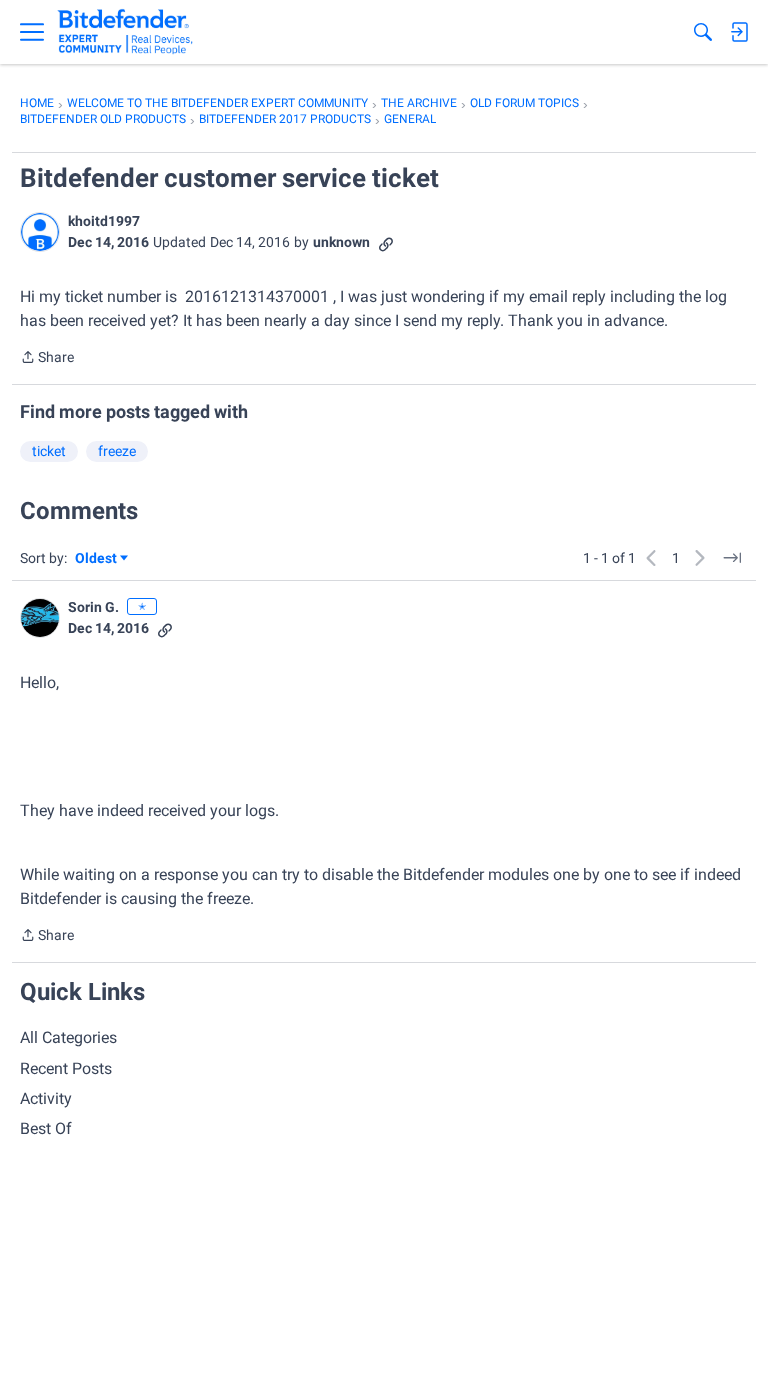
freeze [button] (117, 451)
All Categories (68, 1037)
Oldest (97, 559)
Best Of (46, 1128)
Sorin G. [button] (93, 607)
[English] (125, 32)
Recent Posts (66, 1068)
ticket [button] (49, 451)
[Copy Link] (386, 242)
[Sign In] (739, 32)
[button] (40, 232)
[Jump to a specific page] (732, 558)
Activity (46, 1098)
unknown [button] (341, 242)
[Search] (703, 32)
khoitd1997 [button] (104, 221)
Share (47, 359)
